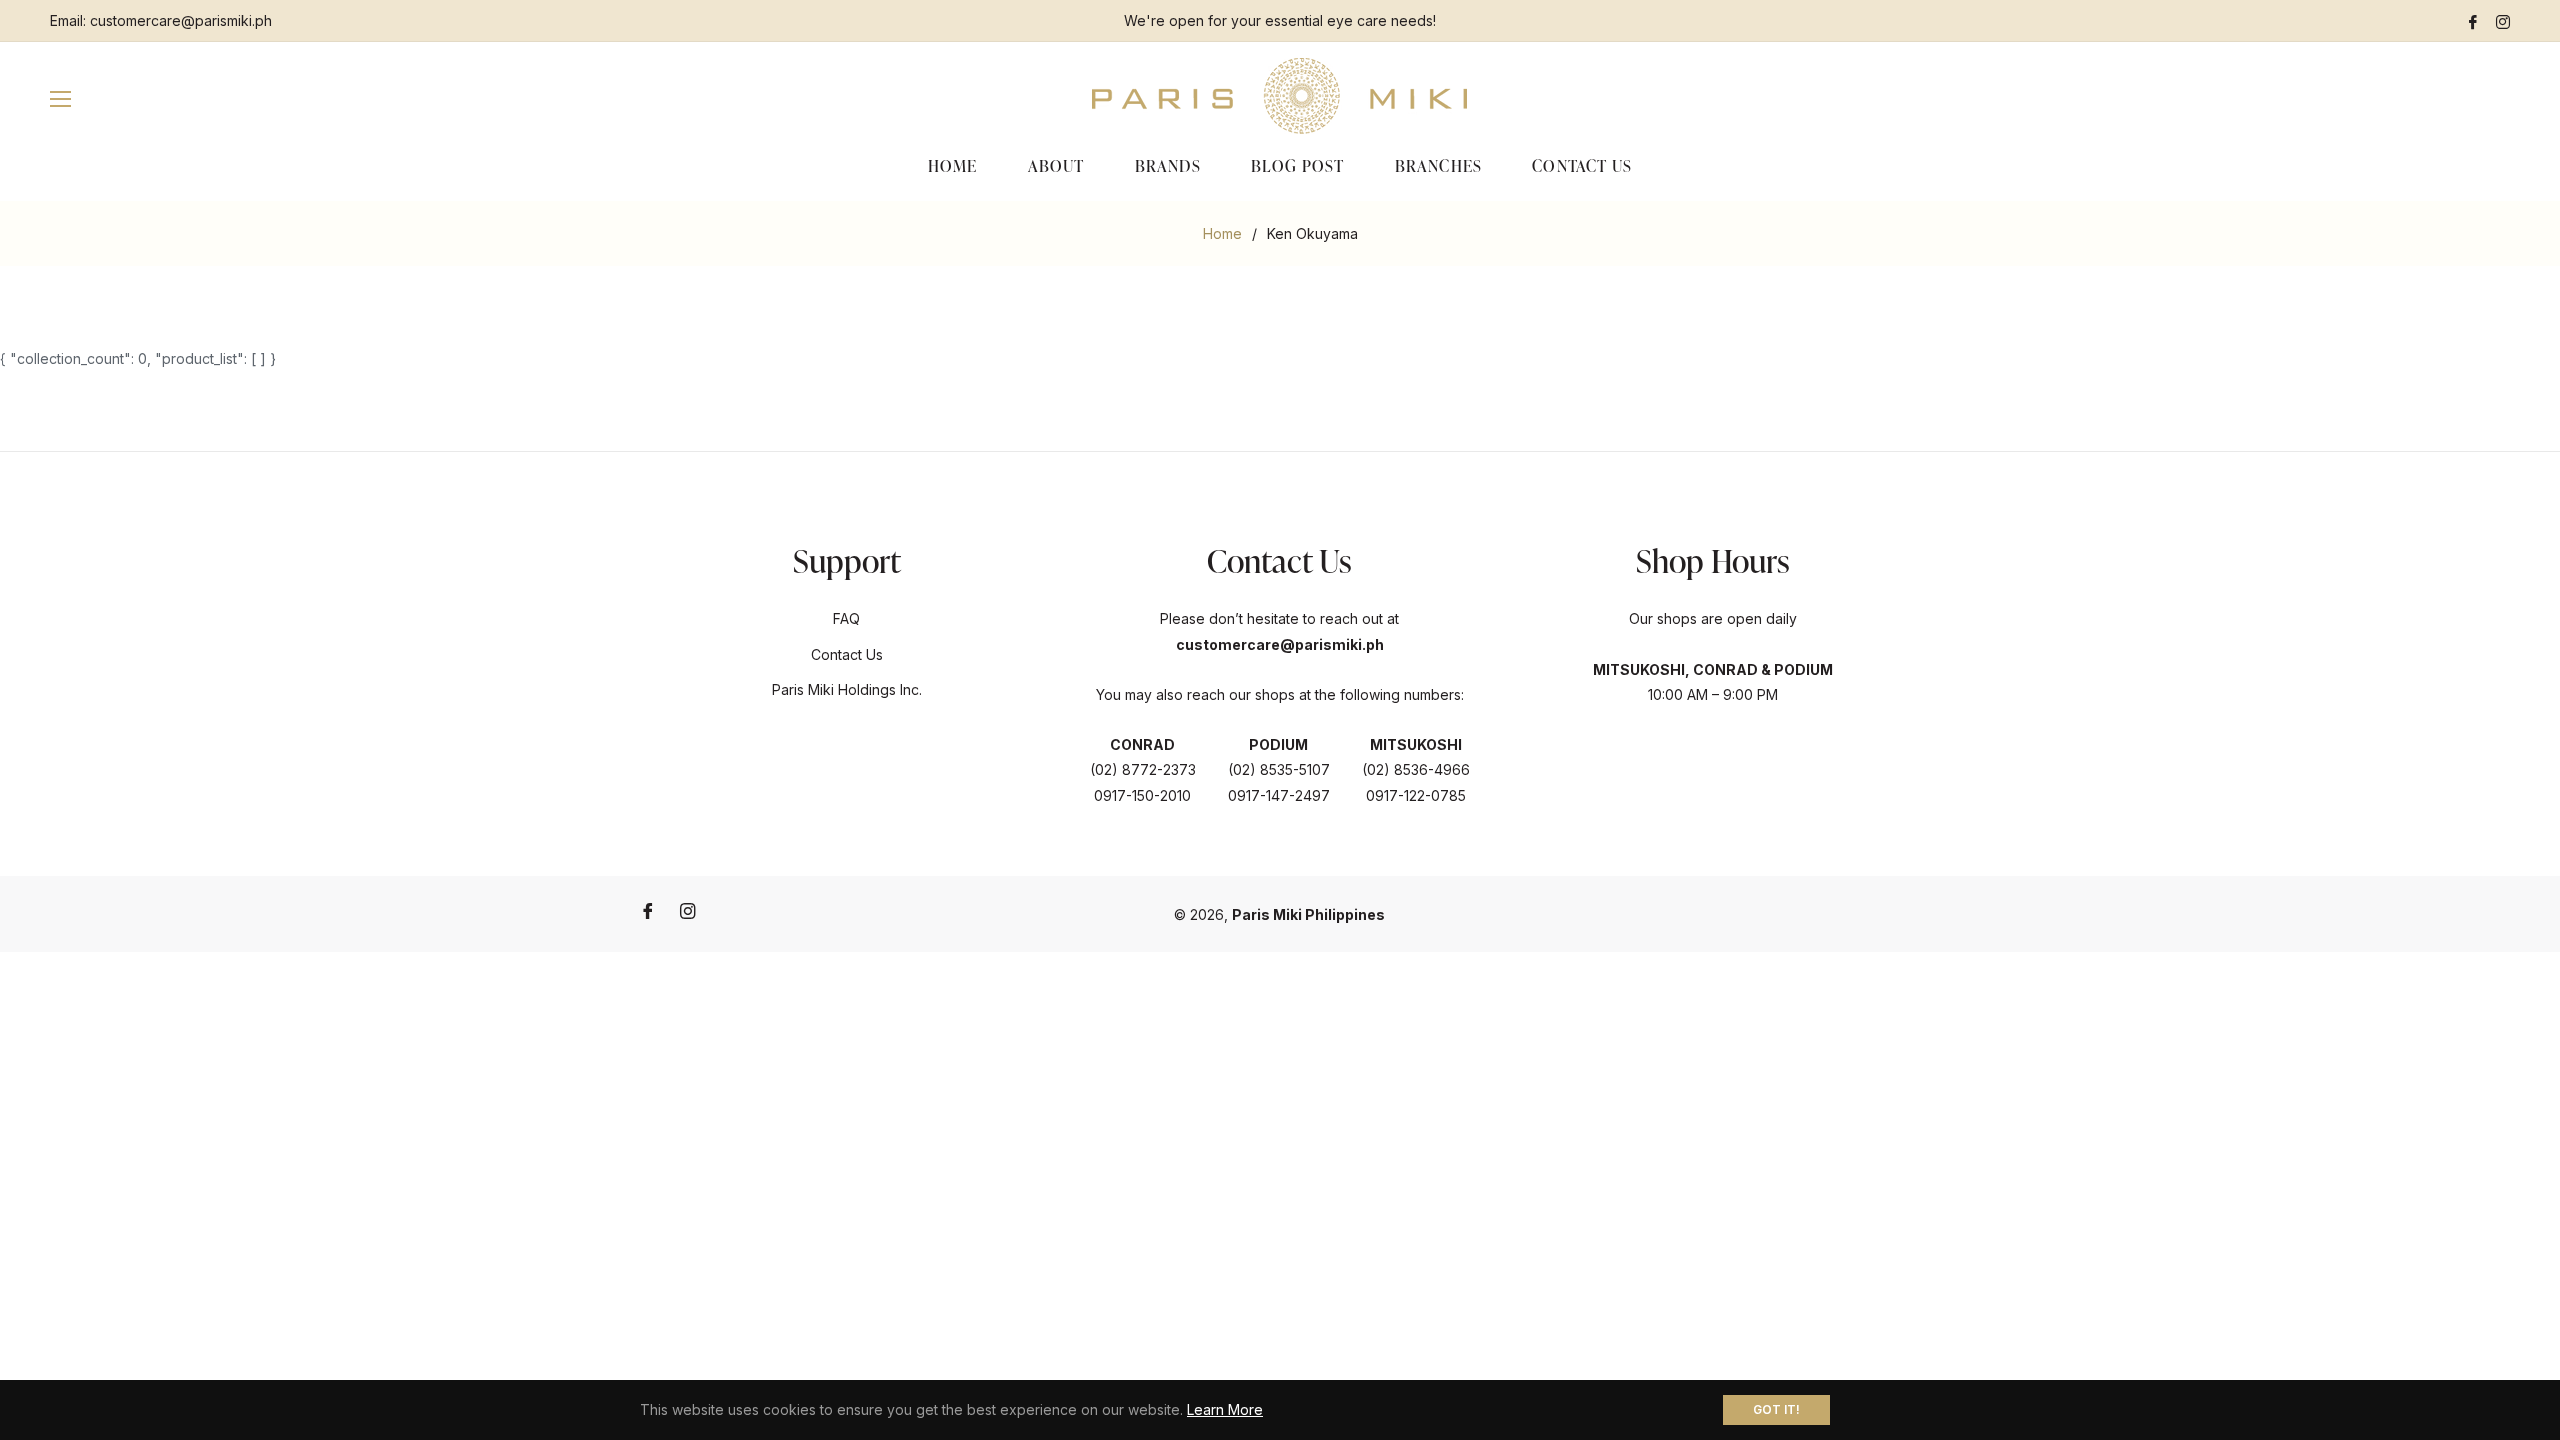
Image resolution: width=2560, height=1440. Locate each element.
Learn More (1225, 1409)
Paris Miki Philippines (1308, 914)
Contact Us (847, 654)
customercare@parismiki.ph (181, 20)
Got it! (1776, 1409)
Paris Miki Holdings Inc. (847, 689)
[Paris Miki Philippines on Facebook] (2473, 20)
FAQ (846, 618)
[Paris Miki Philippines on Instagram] (2503, 20)
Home (1222, 233)
